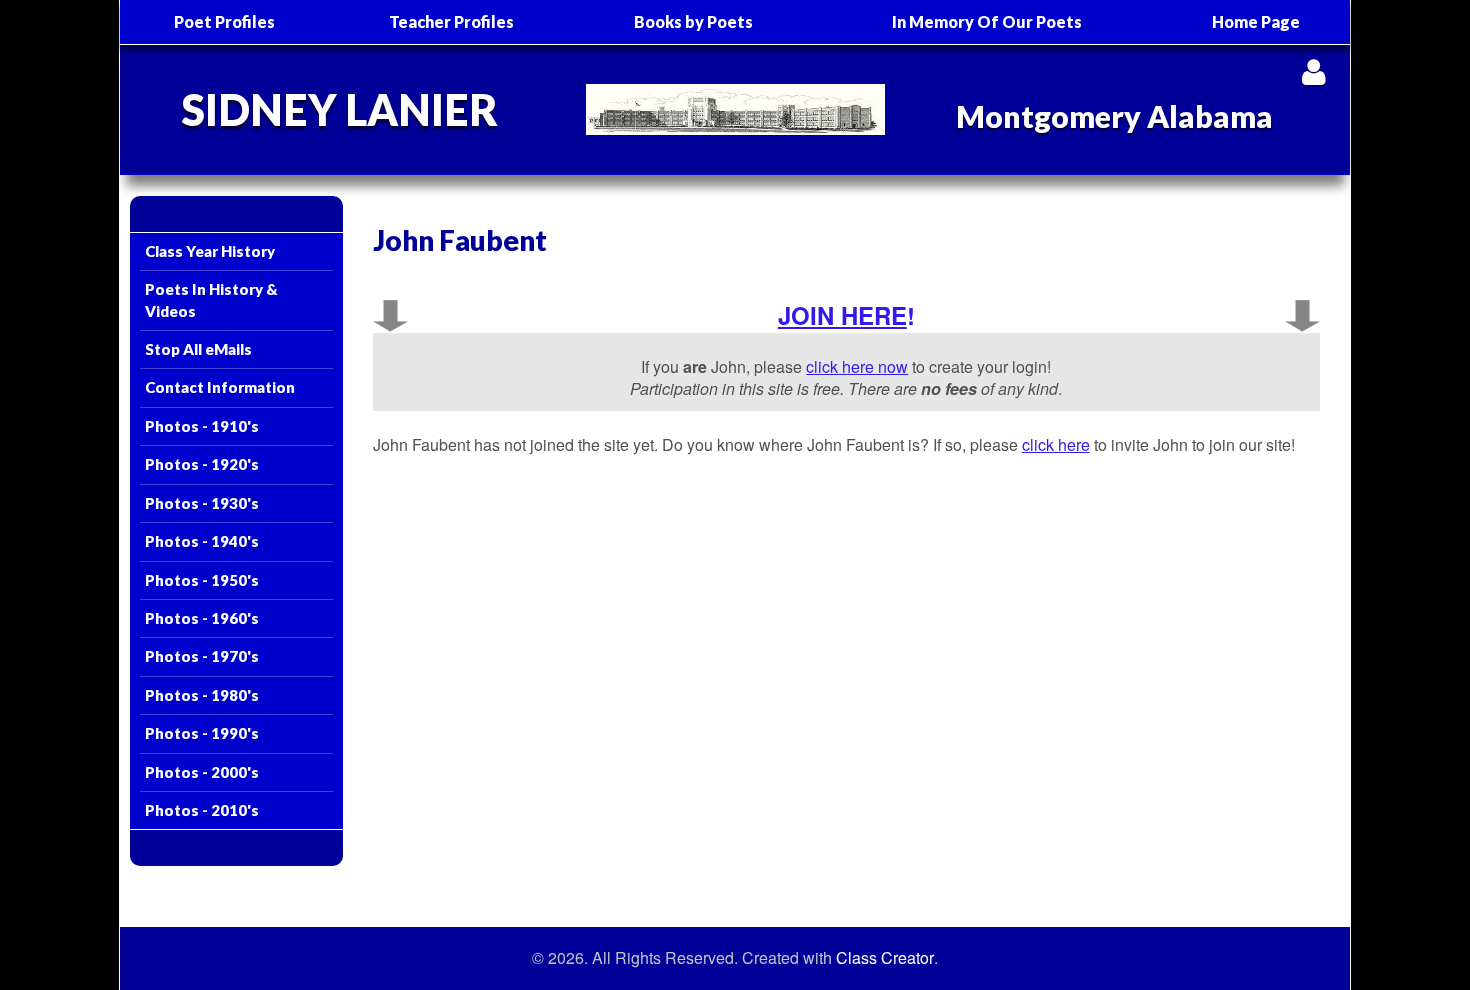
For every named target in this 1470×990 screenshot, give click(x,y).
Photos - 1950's (202, 580)
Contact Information (220, 387)
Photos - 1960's (202, 618)
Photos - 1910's (202, 426)
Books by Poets (693, 21)
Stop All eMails (198, 349)
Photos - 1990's (202, 733)
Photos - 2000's (202, 772)
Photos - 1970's (202, 656)
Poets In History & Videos (211, 299)
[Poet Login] (1313, 71)
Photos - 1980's (202, 695)
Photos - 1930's (202, 503)
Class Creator (885, 958)
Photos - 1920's (202, 464)
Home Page (1256, 21)
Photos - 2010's (202, 810)
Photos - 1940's (202, 541)
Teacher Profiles (451, 21)
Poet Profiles (224, 21)
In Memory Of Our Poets (987, 21)
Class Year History (210, 251)
